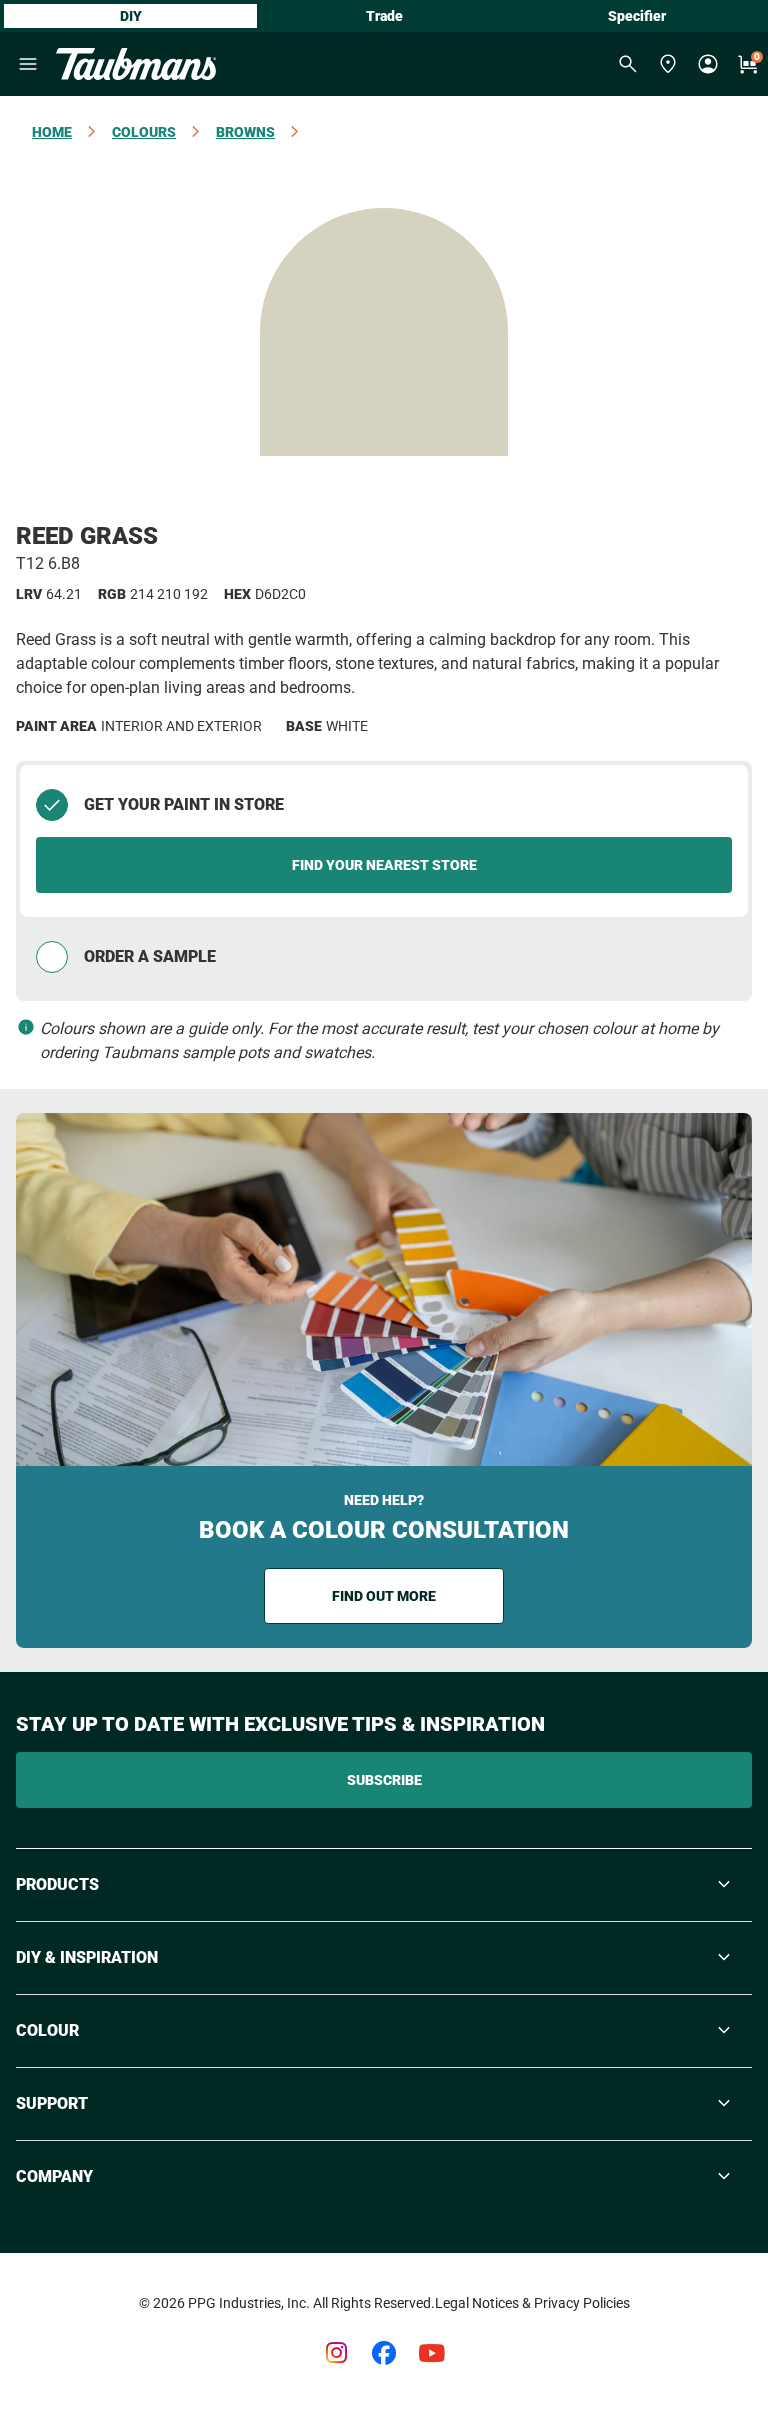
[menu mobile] (28, 64)
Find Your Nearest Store (384, 865)
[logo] (136, 64)
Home (52, 132)
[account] (708, 64)
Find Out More (384, 1596)
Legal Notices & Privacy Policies (532, 2303)
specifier (637, 16)
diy (131, 16)
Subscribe (384, 1780)
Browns (245, 132)
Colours (144, 132)
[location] (668, 64)
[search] (628, 64)
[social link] (336, 2353)
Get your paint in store (184, 804)
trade (384, 16)
